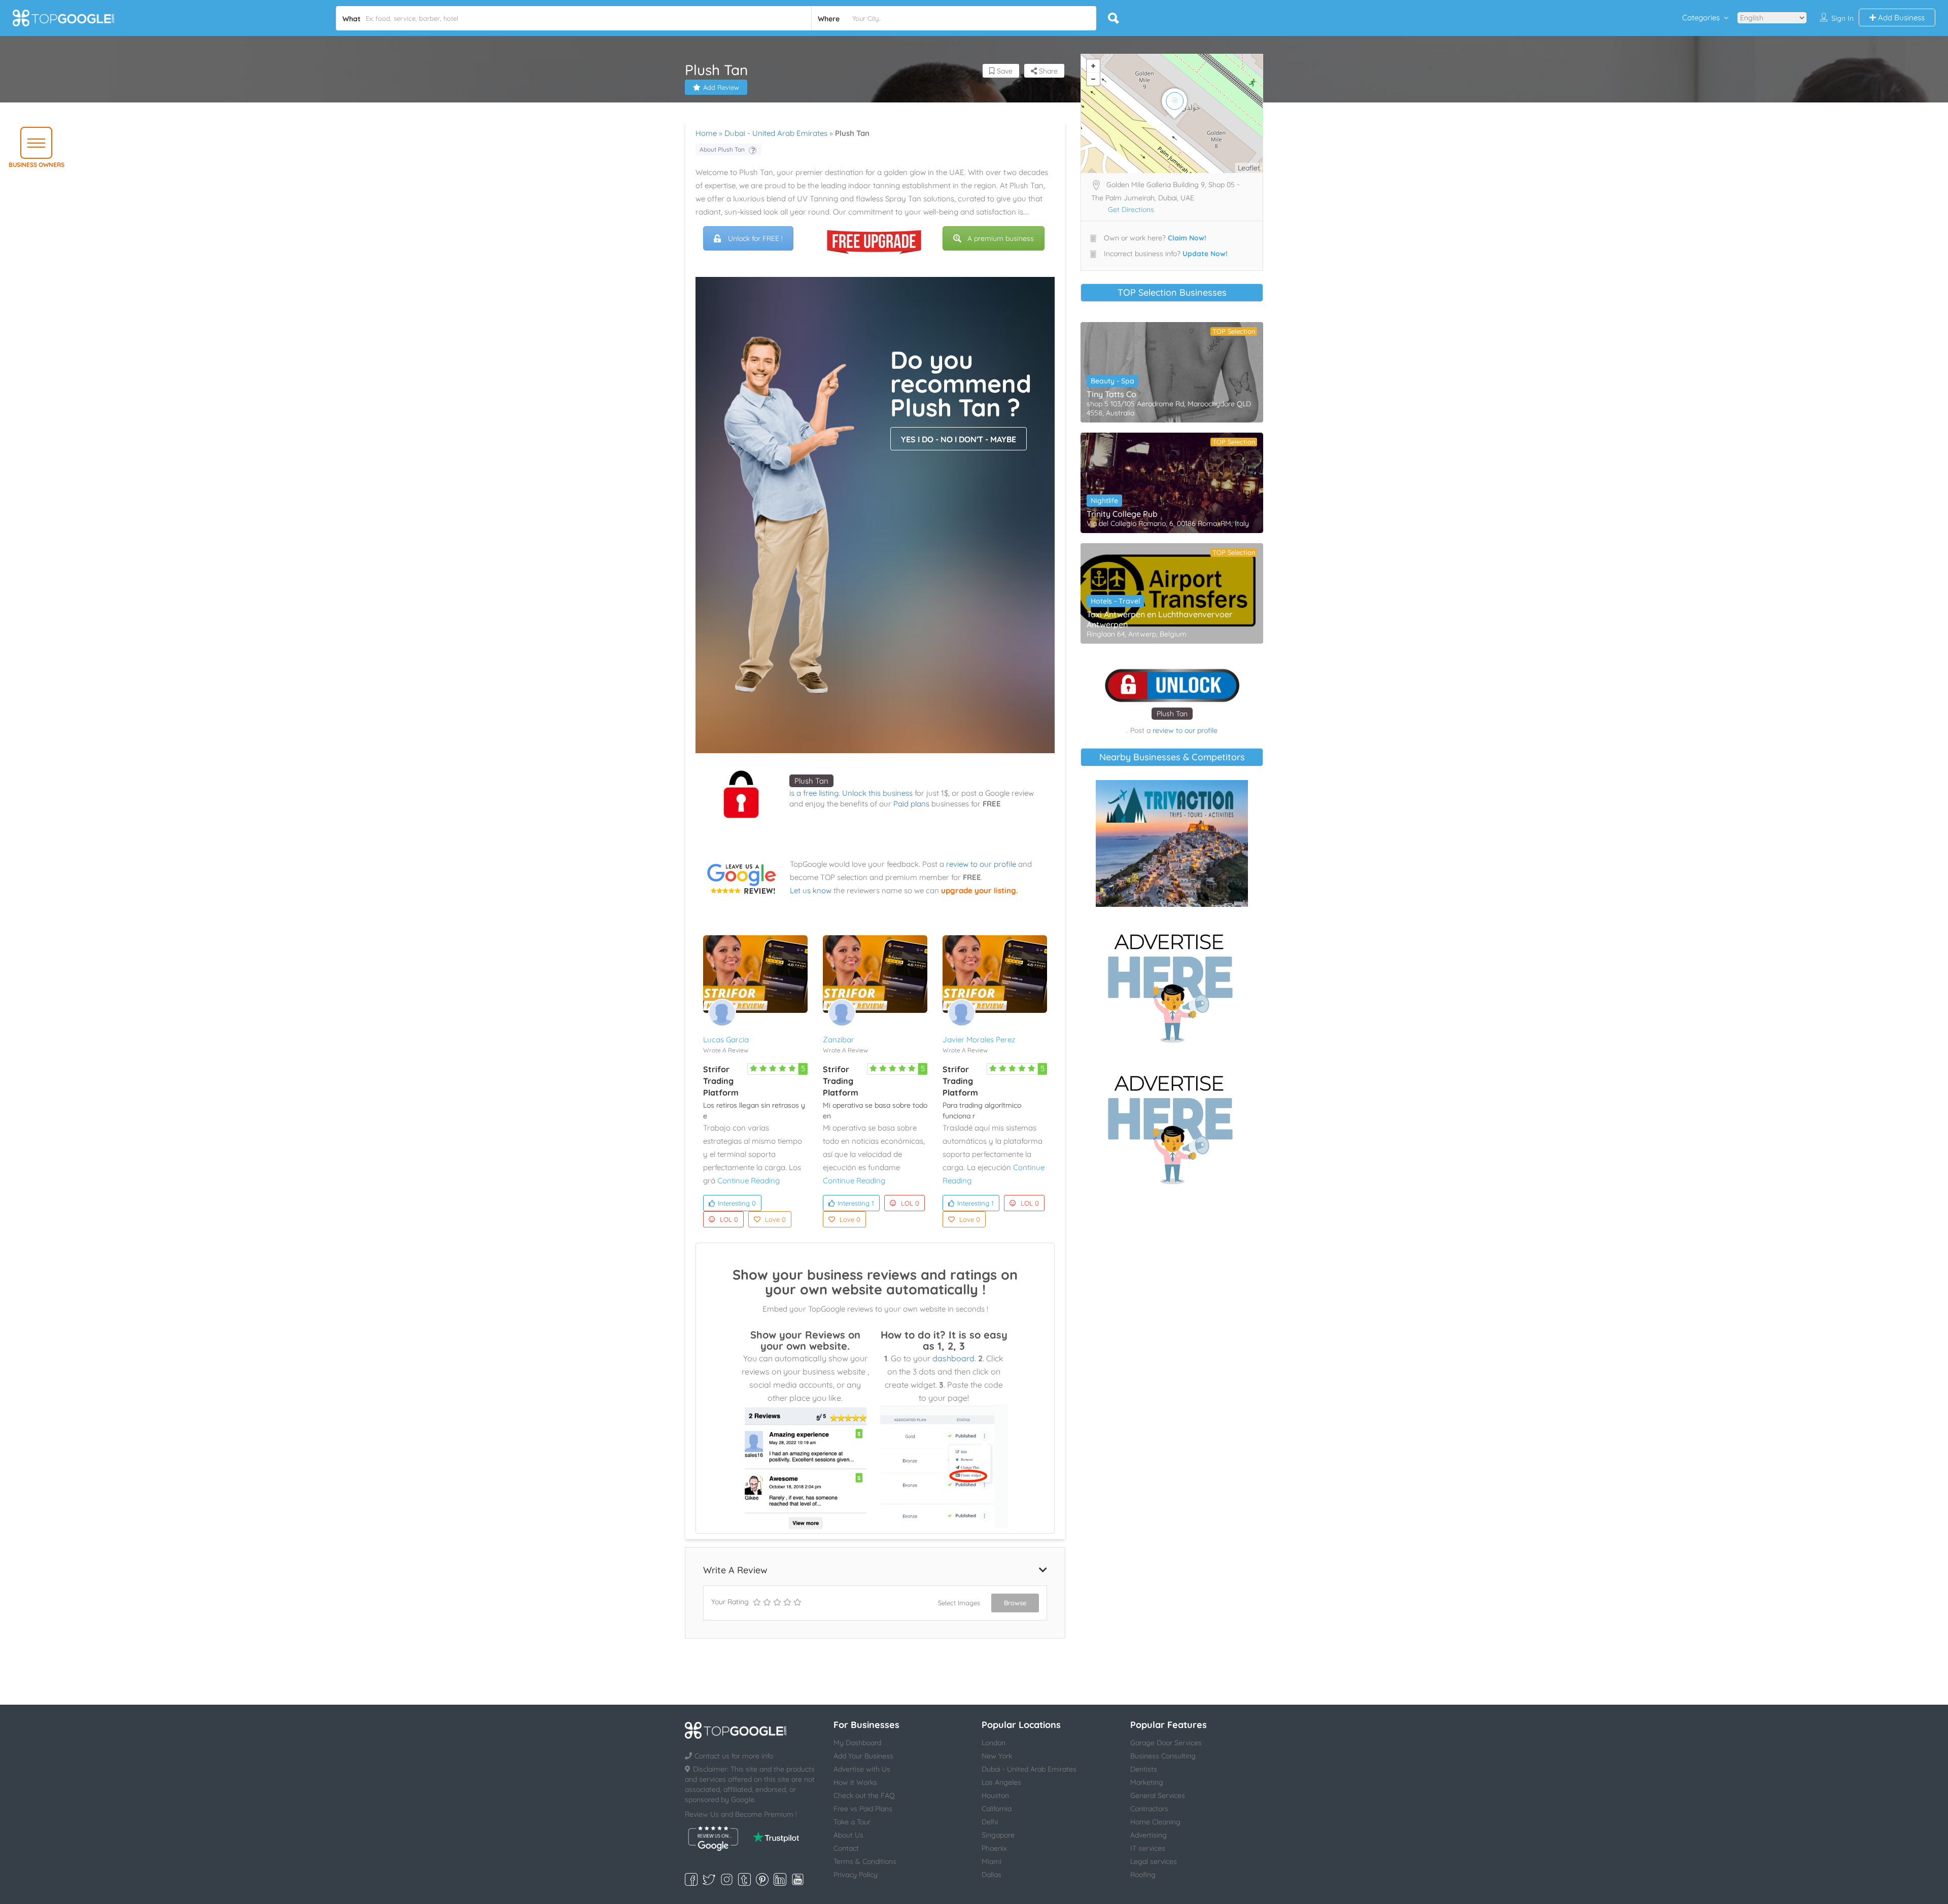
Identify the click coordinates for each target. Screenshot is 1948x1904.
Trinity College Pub (1122, 514)
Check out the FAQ (864, 1795)
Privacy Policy (856, 1875)
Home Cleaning (1155, 1822)
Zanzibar (839, 1039)
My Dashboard (857, 1743)
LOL (729, 1219)
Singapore (998, 1835)
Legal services (1154, 1861)
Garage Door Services (1166, 1743)
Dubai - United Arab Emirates (776, 133)
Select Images (959, 1603)
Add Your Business (863, 1756)
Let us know (811, 890)
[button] (36, 143)
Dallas (992, 1875)
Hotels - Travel (1115, 601)
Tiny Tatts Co (1111, 394)
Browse (1015, 1603)
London (994, 1743)
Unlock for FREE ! (755, 238)
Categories (1701, 17)
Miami (992, 1861)
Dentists (1144, 1769)
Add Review (721, 87)
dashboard (953, 1358)
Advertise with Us (862, 1769)
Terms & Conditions (865, 1861)
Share (1047, 71)
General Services (1158, 1795)
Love (775, 1219)
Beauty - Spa (1112, 381)
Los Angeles (1001, 1782)
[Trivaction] (1172, 843)
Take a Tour (852, 1822)
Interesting (737, 1203)
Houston (995, 1795)
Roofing (1143, 1875)
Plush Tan (811, 781)
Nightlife (1104, 501)
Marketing (1147, 1782)
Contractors (1149, 1809)
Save (1004, 71)
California (997, 1809)
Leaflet (1249, 168)
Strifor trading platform (721, 1081)
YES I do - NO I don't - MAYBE (959, 439)
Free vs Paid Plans (863, 1809)
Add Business (1900, 17)
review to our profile (981, 864)
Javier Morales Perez (979, 1039)
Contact (846, 1848)
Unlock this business (877, 793)
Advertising (1149, 1835)
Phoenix (994, 1848)
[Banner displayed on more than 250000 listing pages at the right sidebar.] (1172, 985)
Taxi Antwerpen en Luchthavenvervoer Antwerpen (1159, 619)
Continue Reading (749, 1180)
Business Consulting (1163, 1756)
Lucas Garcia (726, 1039)
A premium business (1001, 238)
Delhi (990, 1822)
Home (706, 133)
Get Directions (1131, 209)
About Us (848, 1835)
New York (997, 1756)
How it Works (855, 1782)
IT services (1148, 1848)
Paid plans (911, 804)
